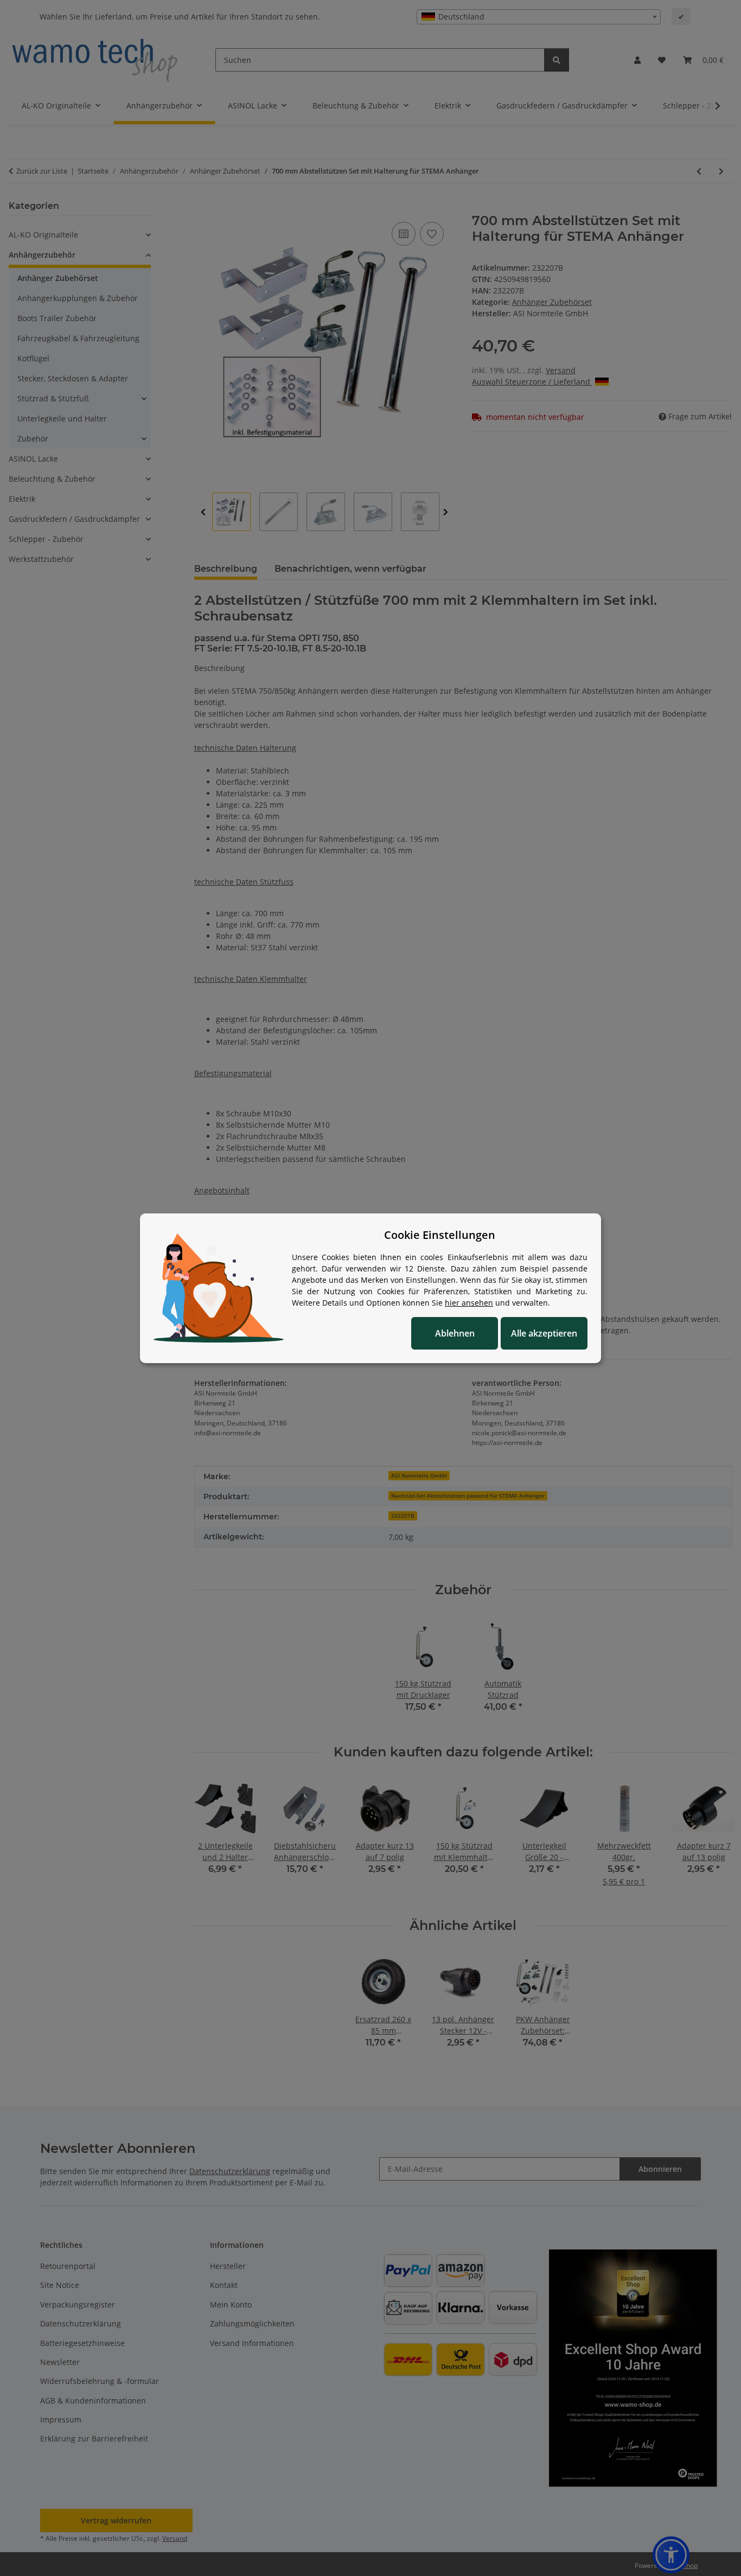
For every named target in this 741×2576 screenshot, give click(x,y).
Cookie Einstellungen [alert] (440, 1235)
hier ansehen (469, 1303)
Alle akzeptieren (544, 1333)
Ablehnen (455, 1333)
